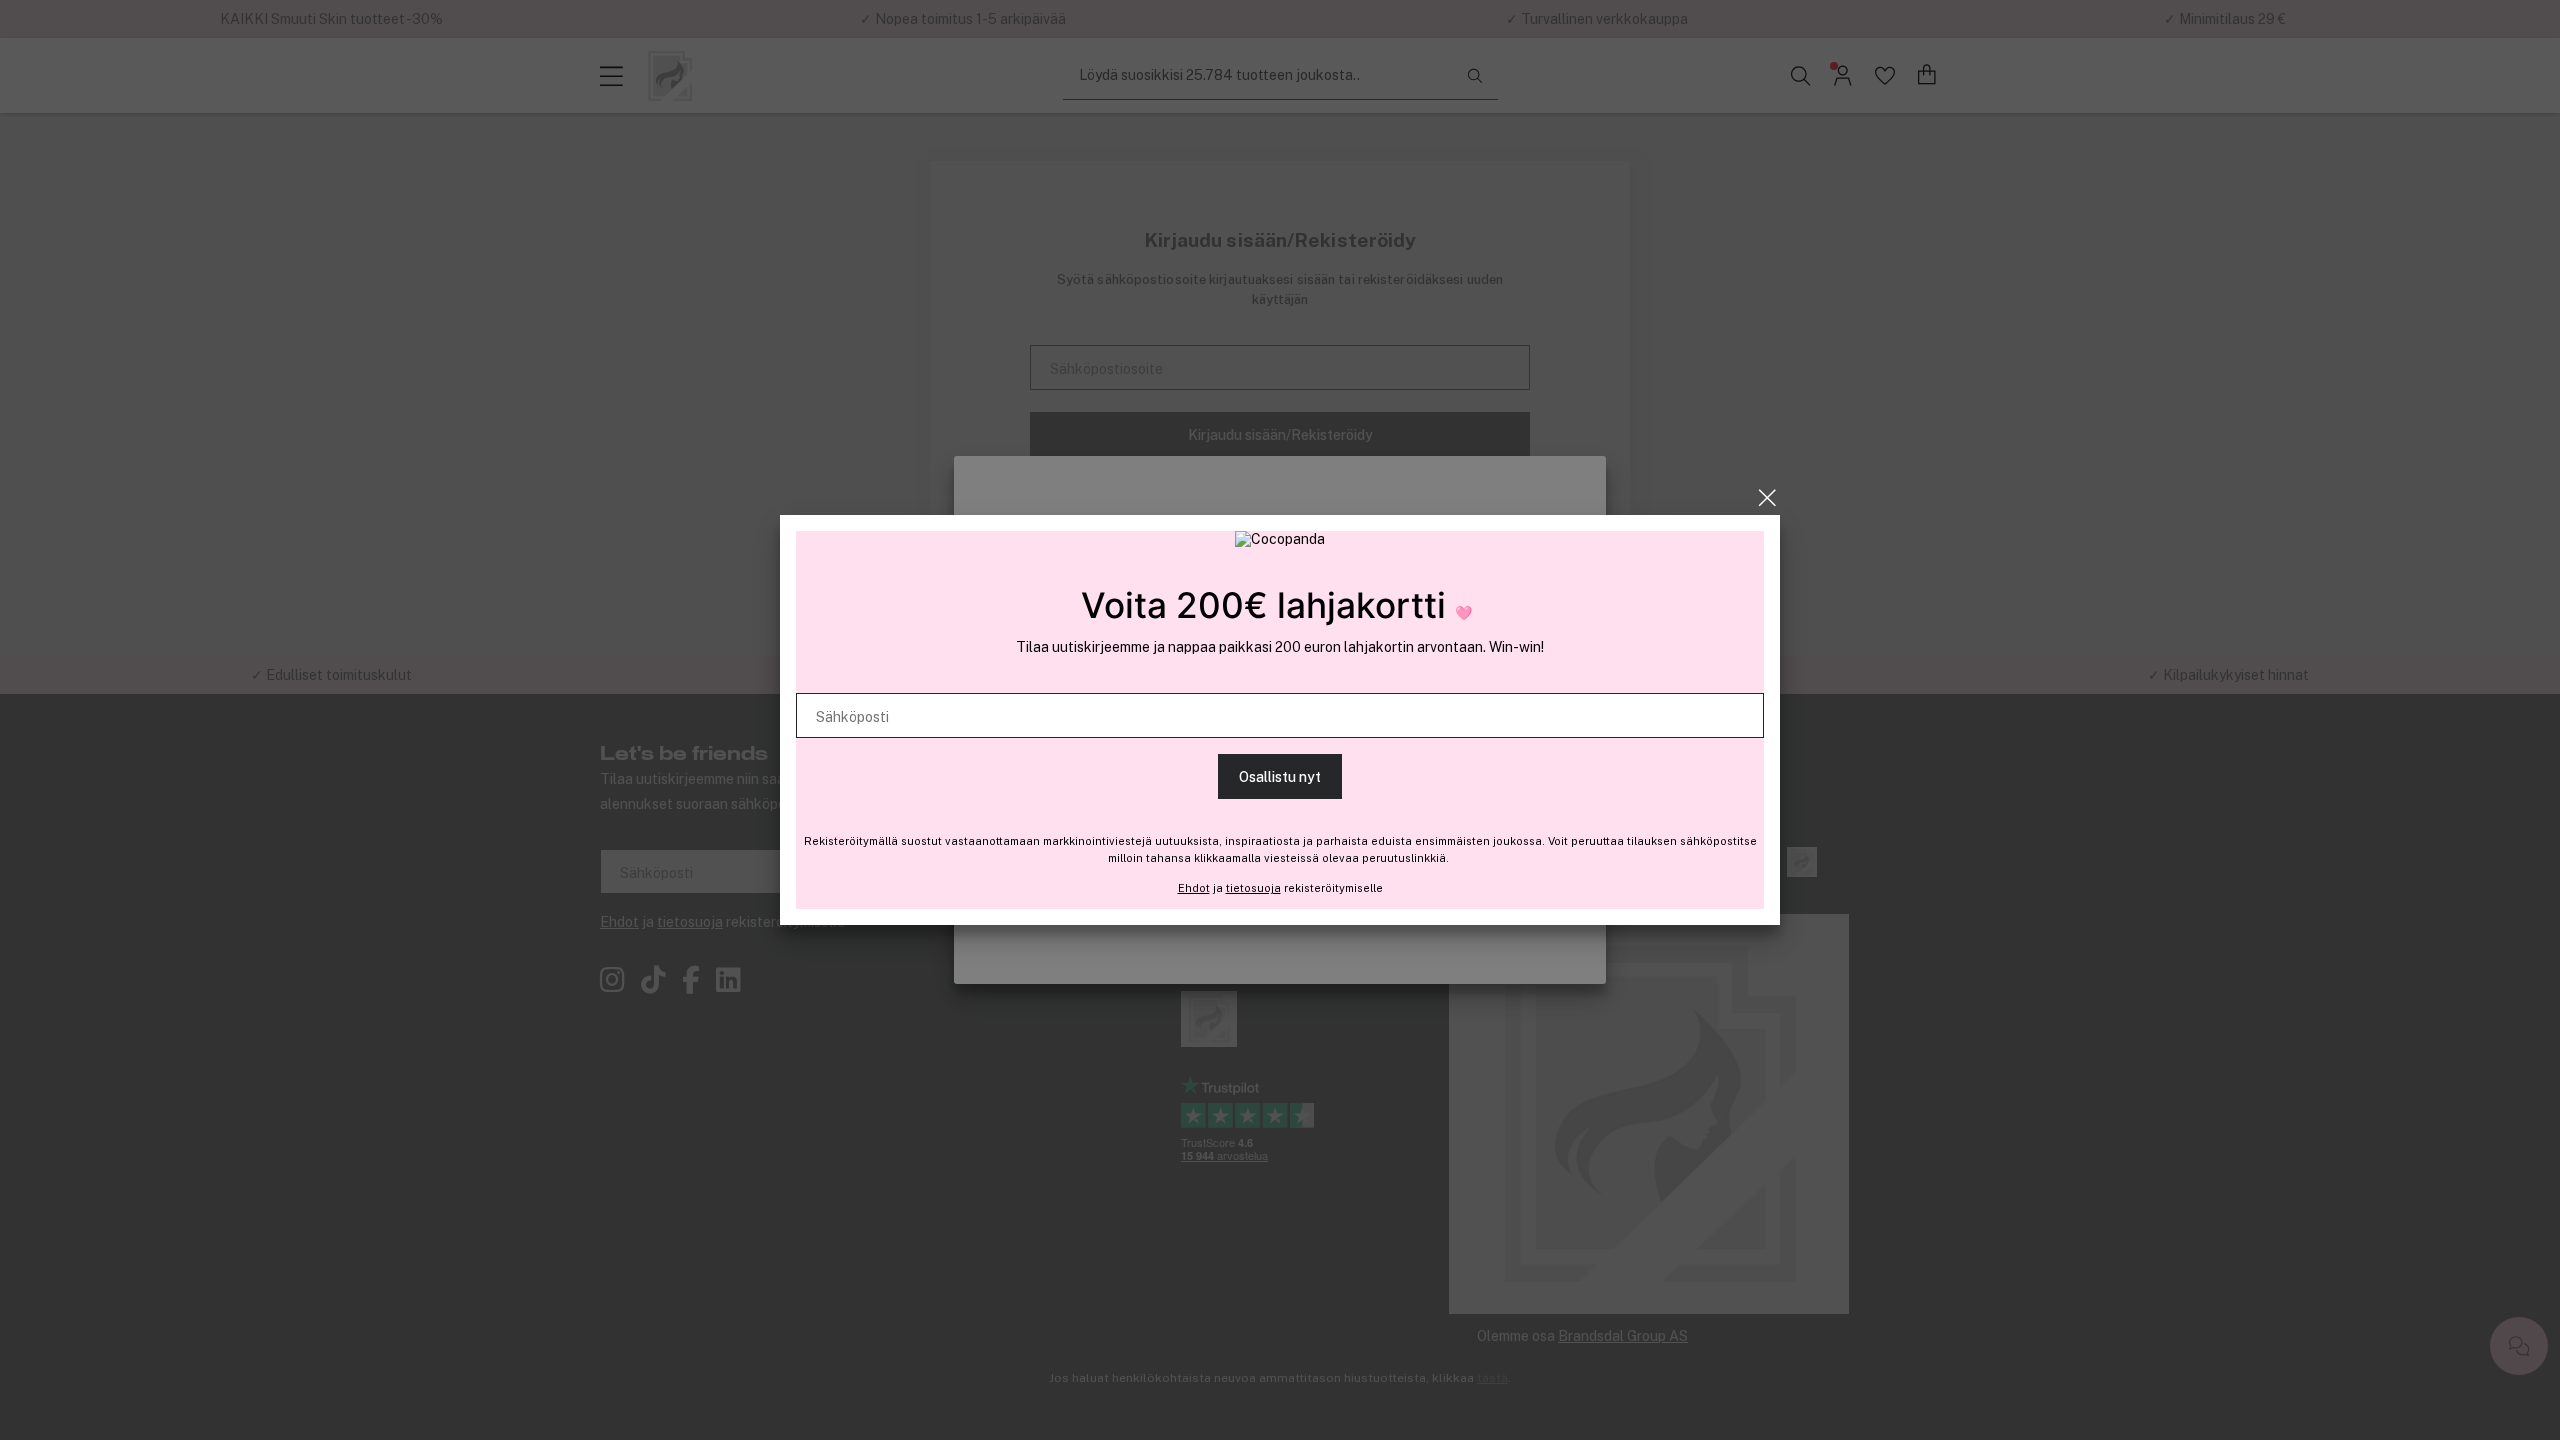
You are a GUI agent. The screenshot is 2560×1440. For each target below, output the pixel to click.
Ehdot (1194, 888)
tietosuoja (1253, 888)
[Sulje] (1767, 498)
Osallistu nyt (1280, 777)
